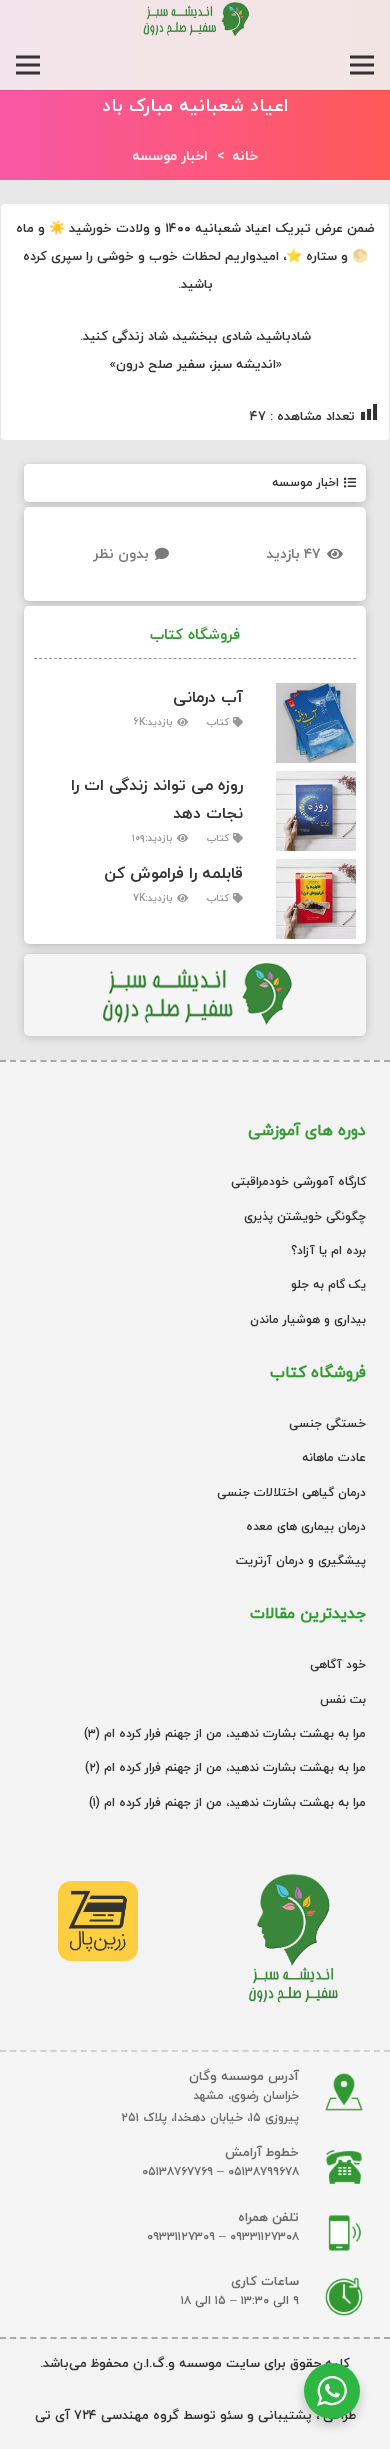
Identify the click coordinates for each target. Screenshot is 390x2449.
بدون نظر (121, 553)
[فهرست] (362, 65)
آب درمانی (208, 697)
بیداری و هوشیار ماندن (308, 1319)
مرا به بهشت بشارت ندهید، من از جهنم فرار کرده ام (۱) (227, 1802)
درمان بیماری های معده (306, 1526)
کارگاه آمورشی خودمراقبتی (298, 1181)
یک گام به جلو (328, 1284)
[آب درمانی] (307, 723)
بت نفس (343, 1699)
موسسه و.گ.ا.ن (175, 2363)
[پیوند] (194, 20)
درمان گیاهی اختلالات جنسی (291, 1492)
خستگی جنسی (327, 1423)
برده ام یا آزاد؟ (328, 1250)
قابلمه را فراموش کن (173, 873)
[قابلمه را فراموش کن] (307, 899)
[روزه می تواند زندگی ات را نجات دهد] (307, 811)
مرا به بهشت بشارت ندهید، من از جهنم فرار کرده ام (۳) (225, 1733)
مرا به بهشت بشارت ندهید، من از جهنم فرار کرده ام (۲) (225, 1767)
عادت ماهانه (334, 1457)
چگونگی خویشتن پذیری (305, 1216)
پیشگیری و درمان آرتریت (301, 1560)
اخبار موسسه (305, 482)
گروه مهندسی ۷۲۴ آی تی (107, 2415)
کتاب (218, 721)
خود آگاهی (338, 1664)
